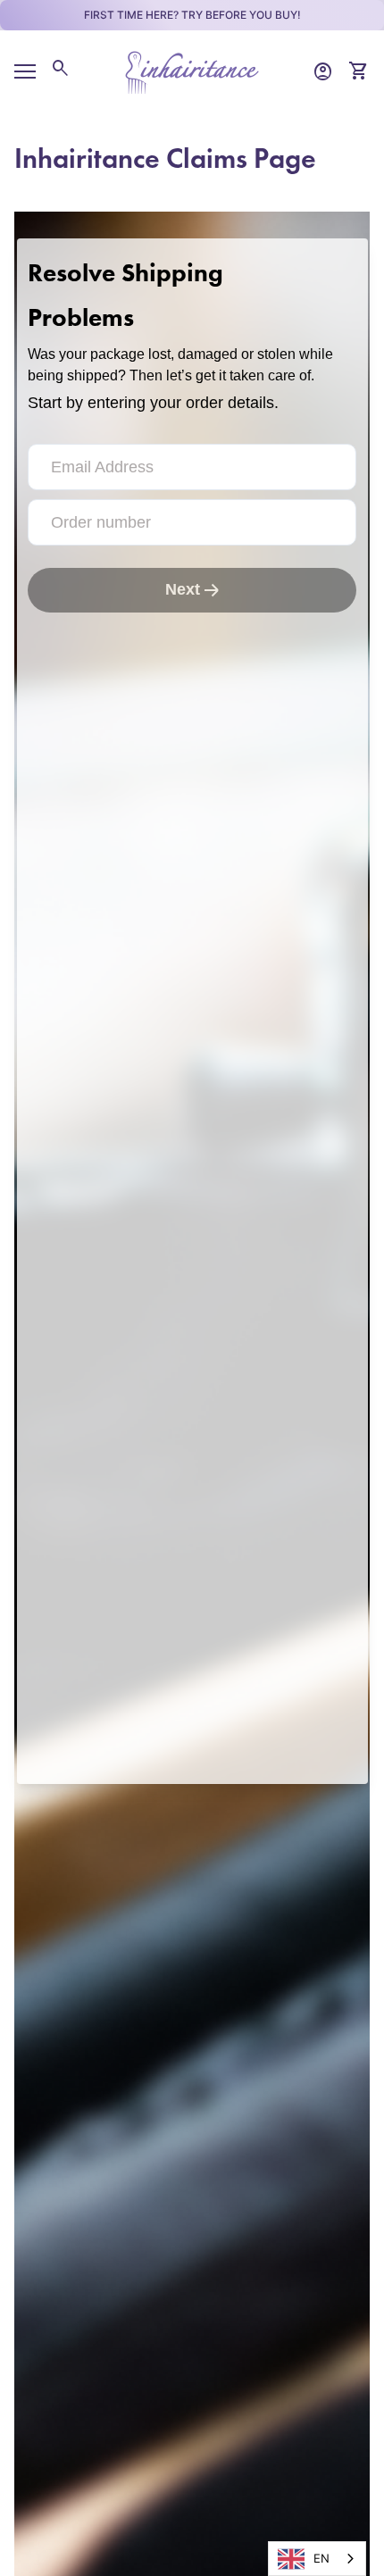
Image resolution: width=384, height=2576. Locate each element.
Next (183, 589)
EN (321, 2558)
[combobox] (317, 2559)
